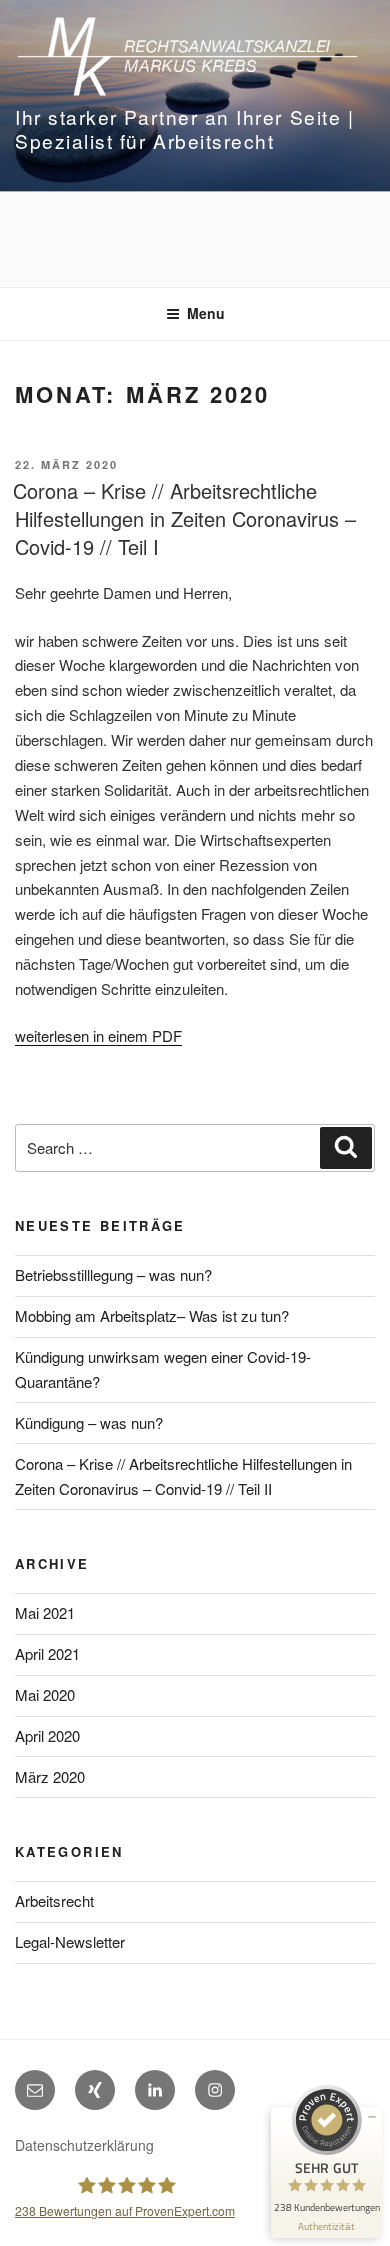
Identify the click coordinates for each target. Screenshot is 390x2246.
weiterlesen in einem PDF (98, 1035)
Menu (206, 313)
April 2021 (47, 1653)
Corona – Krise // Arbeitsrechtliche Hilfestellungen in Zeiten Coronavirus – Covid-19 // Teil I (184, 518)
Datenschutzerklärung (84, 2145)
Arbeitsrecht (54, 1900)
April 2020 (47, 1735)
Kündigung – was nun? (89, 1422)
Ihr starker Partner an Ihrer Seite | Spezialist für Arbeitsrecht (184, 128)
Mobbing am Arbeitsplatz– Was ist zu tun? (152, 1315)
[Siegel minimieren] (372, 2117)
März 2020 (50, 1776)
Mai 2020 (45, 1694)
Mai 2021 (45, 1612)
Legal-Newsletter (70, 1941)
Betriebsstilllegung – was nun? (113, 1274)
